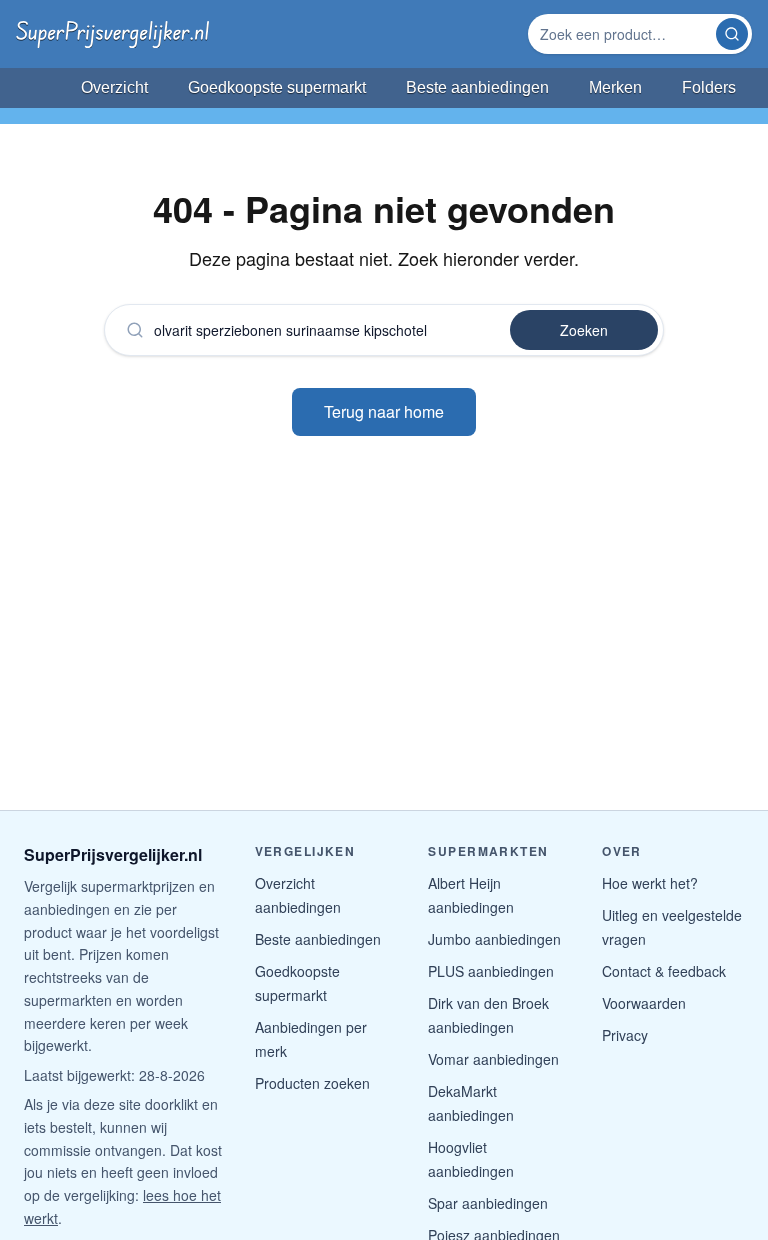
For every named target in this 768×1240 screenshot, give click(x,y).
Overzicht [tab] (114, 87)
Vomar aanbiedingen (493, 1059)
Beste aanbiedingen (318, 939)
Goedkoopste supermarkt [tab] (277, 87)
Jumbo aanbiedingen (494, 939)
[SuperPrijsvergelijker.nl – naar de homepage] (112, 34)
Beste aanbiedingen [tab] (477, 87)
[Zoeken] (732, 34)
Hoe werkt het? (650, 883)
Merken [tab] (615, 87)
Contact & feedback (664, 971)
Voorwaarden (644, 1003)
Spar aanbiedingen (488, 1203)
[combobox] (624, 34)
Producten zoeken (312, 1083)
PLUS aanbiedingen (491, 971)
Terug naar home (384, 411)
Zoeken (584, 330)
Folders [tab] (709, 87)
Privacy (625, 1035)
